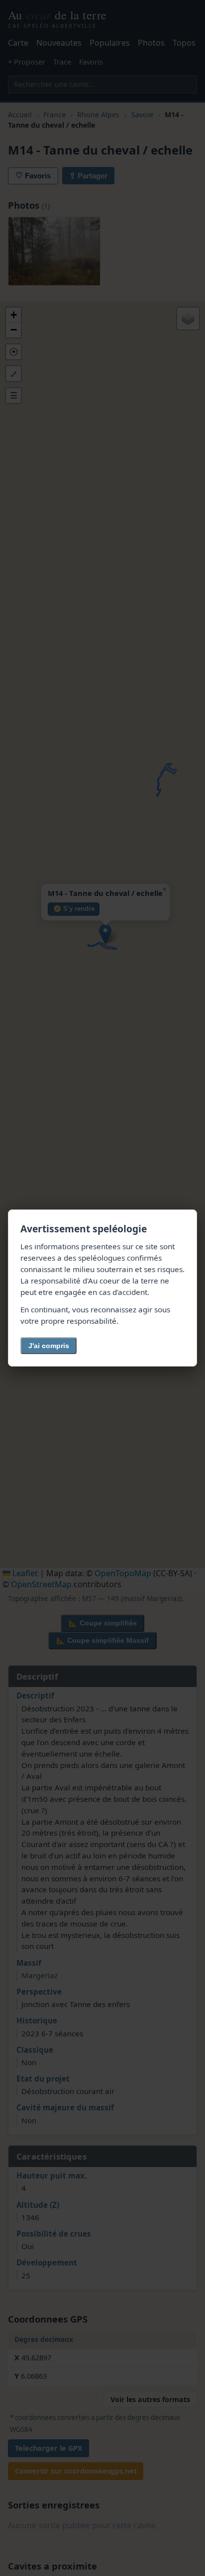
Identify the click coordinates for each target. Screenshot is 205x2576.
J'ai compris (49, 1346)
